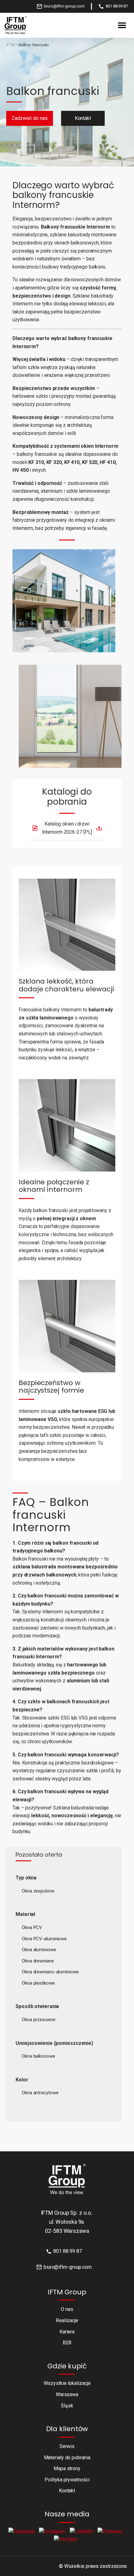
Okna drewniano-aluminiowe (50, 1972)
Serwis (67, 2446)
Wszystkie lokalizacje (67, 2383)
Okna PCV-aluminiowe (44, 1939)
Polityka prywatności (67, 2480)
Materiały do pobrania (67, 2458)
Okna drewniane (38, 1961)
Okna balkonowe (38, 2056)
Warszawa (67, 2394)
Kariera (67, 2332)
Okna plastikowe (38, 1983)
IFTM (11, 45)
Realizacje (67, 2320)
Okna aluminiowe (39, 1950)
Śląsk (67, 2406)
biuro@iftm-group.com (64, 6)
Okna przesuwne (39, 2020)
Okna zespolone (38, 1891)
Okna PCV (32, 1927)
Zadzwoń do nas (30, 118)
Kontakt (83, 118)
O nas (67, 2309)
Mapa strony (67, 2468)
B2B (67, 2343)
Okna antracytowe (40, 2093)
